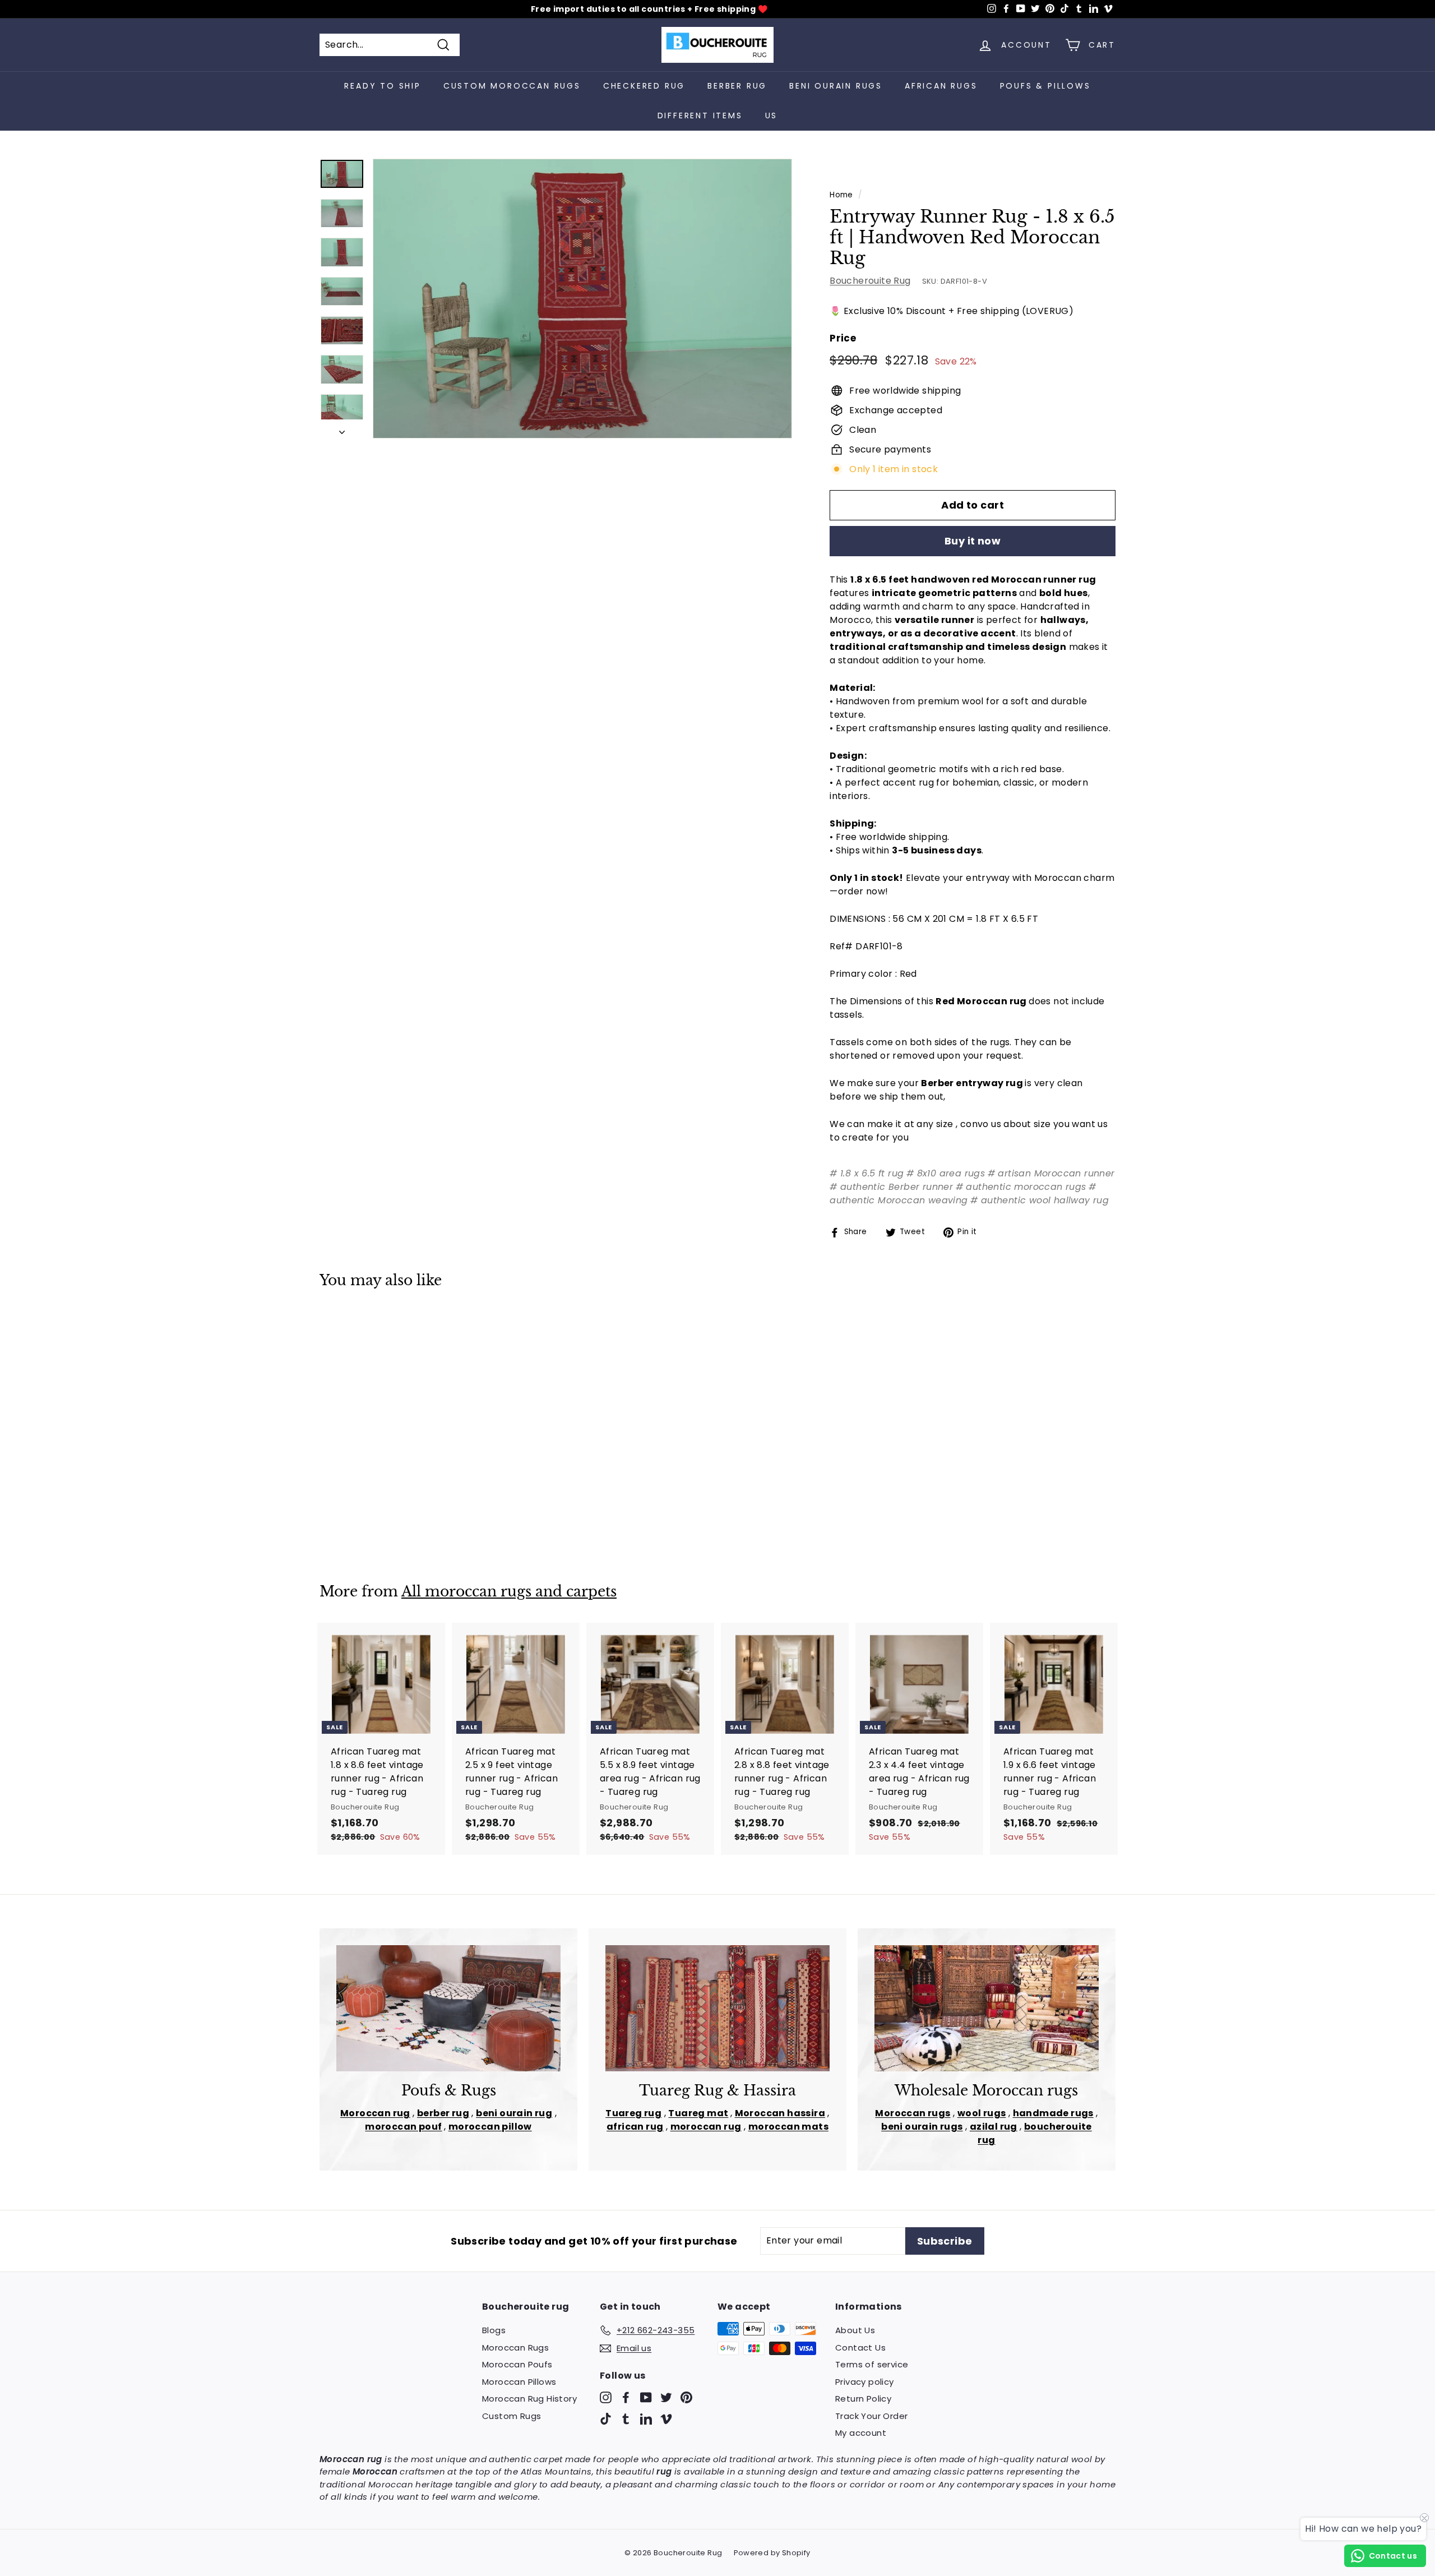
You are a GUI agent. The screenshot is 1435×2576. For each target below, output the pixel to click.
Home (841, 195)
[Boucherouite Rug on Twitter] (666, 2397)
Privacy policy (865, 2382)
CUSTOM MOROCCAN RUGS (512, 86)
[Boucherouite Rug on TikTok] (606, 2418)
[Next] (342, 429)
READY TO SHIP (382, 86)
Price (843, 338)
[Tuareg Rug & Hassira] (717, 2008)
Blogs (494, 2330)
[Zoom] (582, 299)
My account (861, 2433)
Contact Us (860, 2348)
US (772, 116)
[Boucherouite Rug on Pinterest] (686, 2397)
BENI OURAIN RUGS (836, 86)
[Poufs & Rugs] (448, 2008)
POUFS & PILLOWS (1045, 86)
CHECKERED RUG (644, 86)
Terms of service (872, 2364)
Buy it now (973, 541)
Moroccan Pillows (519, 2382)
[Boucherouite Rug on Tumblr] (626, 2418)
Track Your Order (871, 2416)
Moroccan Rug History (529, 2399)
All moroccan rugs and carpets (509, 1592)
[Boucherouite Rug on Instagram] (606, 2397)
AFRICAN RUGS (941, 86)
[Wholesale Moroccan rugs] (987, 2008)
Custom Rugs (511, 2416)
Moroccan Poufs (517, 2364)
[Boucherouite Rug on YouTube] (646, 2397)
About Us (855, 2330)
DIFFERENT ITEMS (700, 116)
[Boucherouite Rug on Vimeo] (666, 2418)
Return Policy (863, 2399)
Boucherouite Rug (870, 281)
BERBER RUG (737, 86)
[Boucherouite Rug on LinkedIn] (646, 2418)
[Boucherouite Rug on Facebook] (626, 2397)
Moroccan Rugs (515, 2348)
